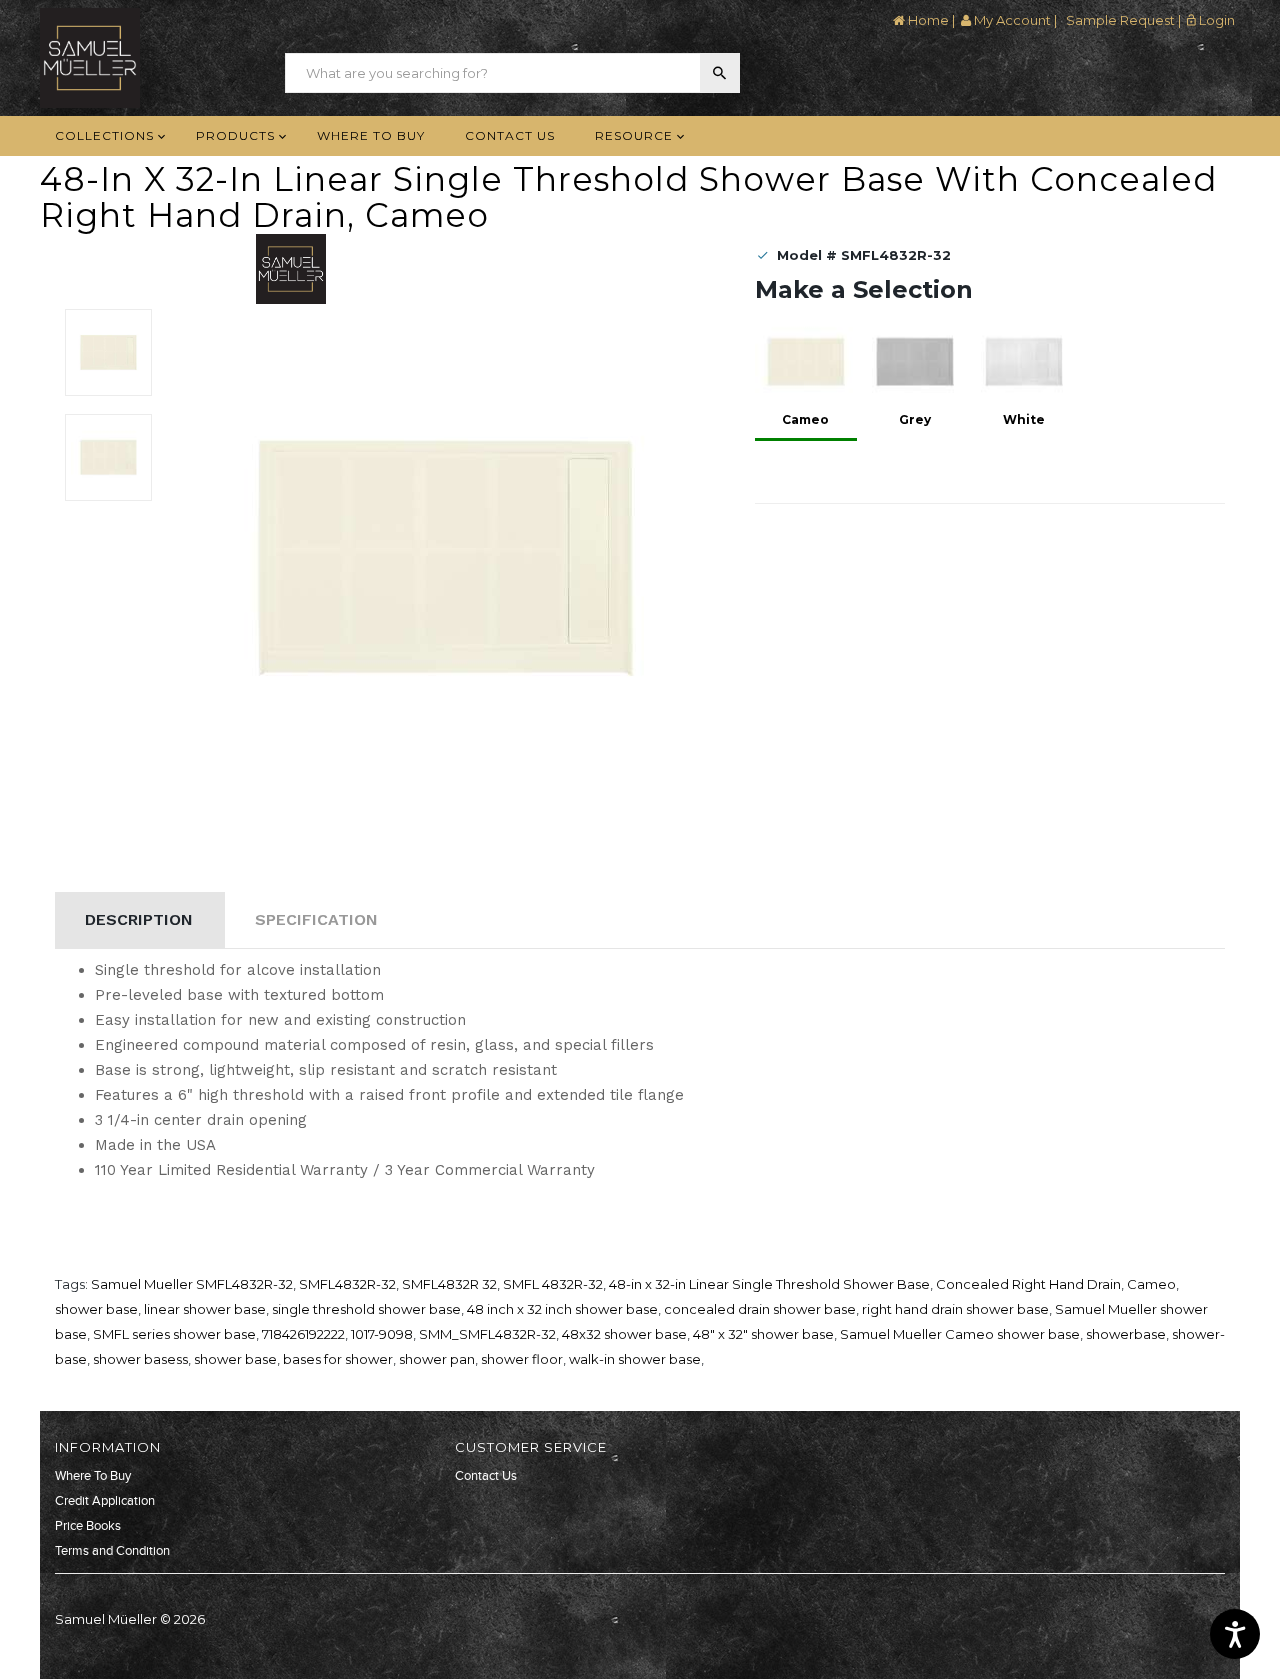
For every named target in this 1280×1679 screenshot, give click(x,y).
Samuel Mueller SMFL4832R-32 (192, 1284)
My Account (1011, 20)
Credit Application (105, 1501)
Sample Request (1119, 20)
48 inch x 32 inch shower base (562, 1309)
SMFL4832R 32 (449, 1284)
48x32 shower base (624, 1334)
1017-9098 (382, 1334)
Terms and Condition (112, 1551)
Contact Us (486, 1476)
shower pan (437, 1359)
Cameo (1151, 1284)
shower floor (522, 1359)
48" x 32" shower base (763, 1334)
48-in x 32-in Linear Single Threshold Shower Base (769, 1284)
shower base (96, 1309)
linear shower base (205, 1309)
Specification (316, 919)
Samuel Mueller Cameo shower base (960, 1334)
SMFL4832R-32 (347, 1284)
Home (927, 20)
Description (139, 919)
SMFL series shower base (174, 1334)
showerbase (1126, 1334)
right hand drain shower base (955, 1309)
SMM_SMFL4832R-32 (487, 1334)
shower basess (140, 1359)
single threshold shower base (366, 1309)
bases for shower (338, 1359)
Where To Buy (93, 1476)
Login (1215, 20)
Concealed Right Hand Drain (1028, 1284)
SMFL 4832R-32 (553, 1284)
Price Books (88, 1526)
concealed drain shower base (760, 1309)
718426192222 (303, 1334)
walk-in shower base (635, 1359)
